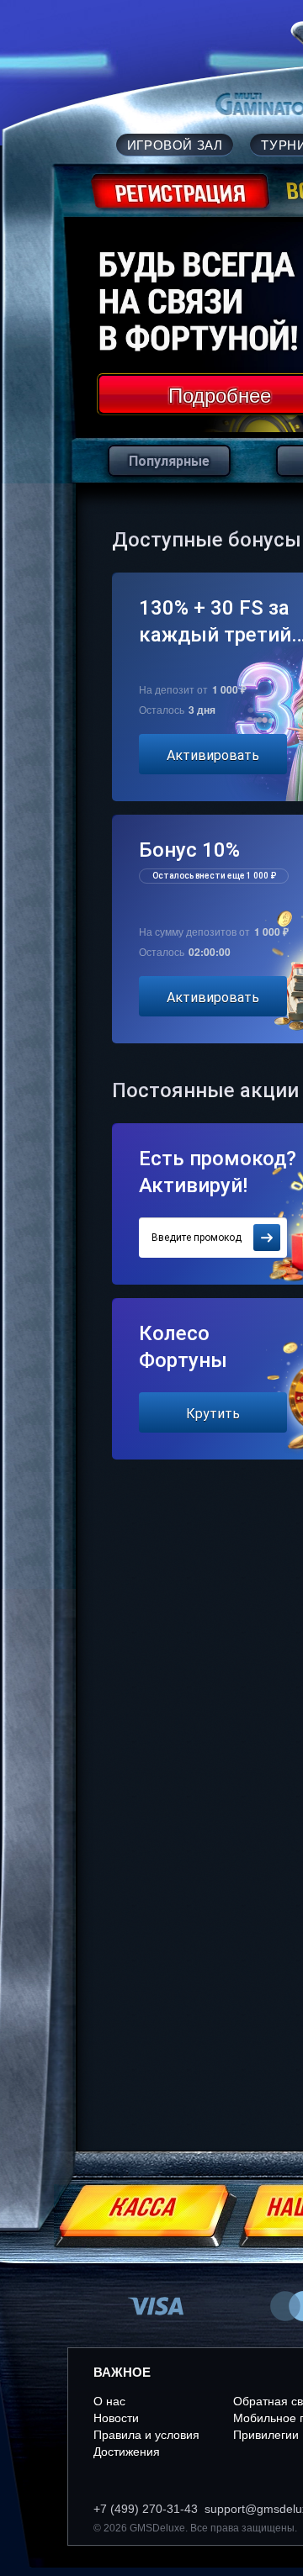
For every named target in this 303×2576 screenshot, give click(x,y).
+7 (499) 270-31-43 (146, 2509)
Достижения (127, 2452)
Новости (116, 2418)
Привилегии (266, 2435)
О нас (109, 2401)
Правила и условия (146, 2435)
